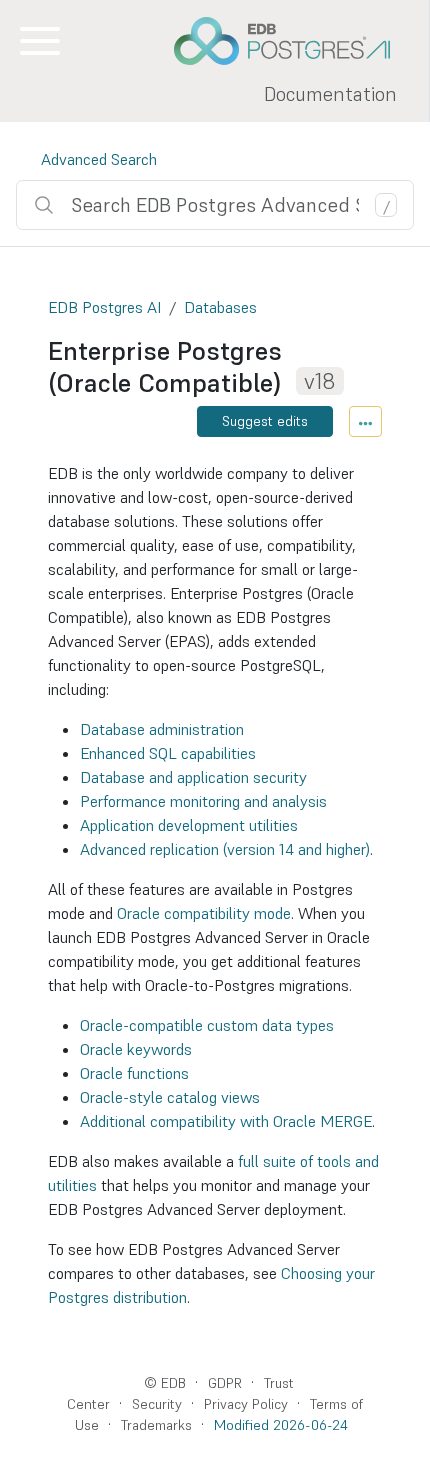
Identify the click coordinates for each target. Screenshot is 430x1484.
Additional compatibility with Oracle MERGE (226, 1121)
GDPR (225, 1383)
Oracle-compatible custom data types (207, 1025)
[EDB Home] (293, 41)
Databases (220, 307)
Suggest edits (265, 421)
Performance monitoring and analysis (203, 801)
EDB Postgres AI (104, 307)
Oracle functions (134, 1073)
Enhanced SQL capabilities (168, 753)
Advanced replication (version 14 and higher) (225, 849)
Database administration (162, 729)
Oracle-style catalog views (170, 1097)
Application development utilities (189, 825)
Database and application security (193, 777)
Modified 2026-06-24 (281, 1425)
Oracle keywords (136, 1049)
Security (157, 1404)
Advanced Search (99, 159)
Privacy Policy (246, 1404)
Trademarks (156, 1425)
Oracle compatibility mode (204, 913)
